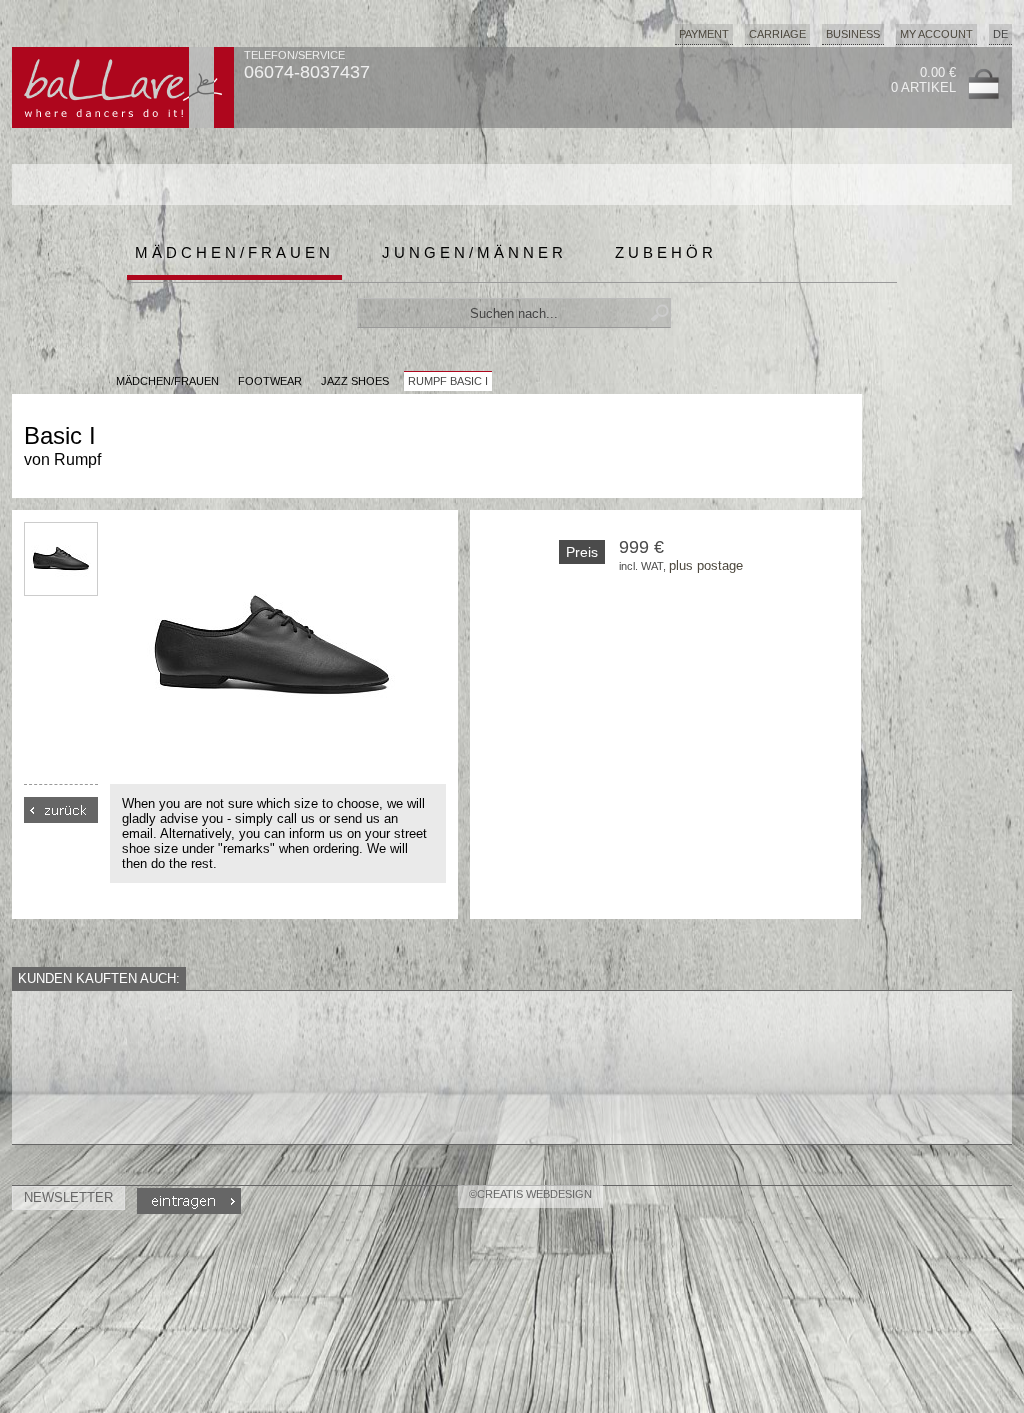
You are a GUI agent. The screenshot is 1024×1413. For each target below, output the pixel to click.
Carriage (777, 34)
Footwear (270, 381)
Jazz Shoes (355, 381)
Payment (704, 34)
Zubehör (666, 252)
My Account (936, 34)
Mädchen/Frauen (234, 252)
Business (853, 34)
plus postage (706, 565)
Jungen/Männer (474, 252)
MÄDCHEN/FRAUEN (167, 381)
